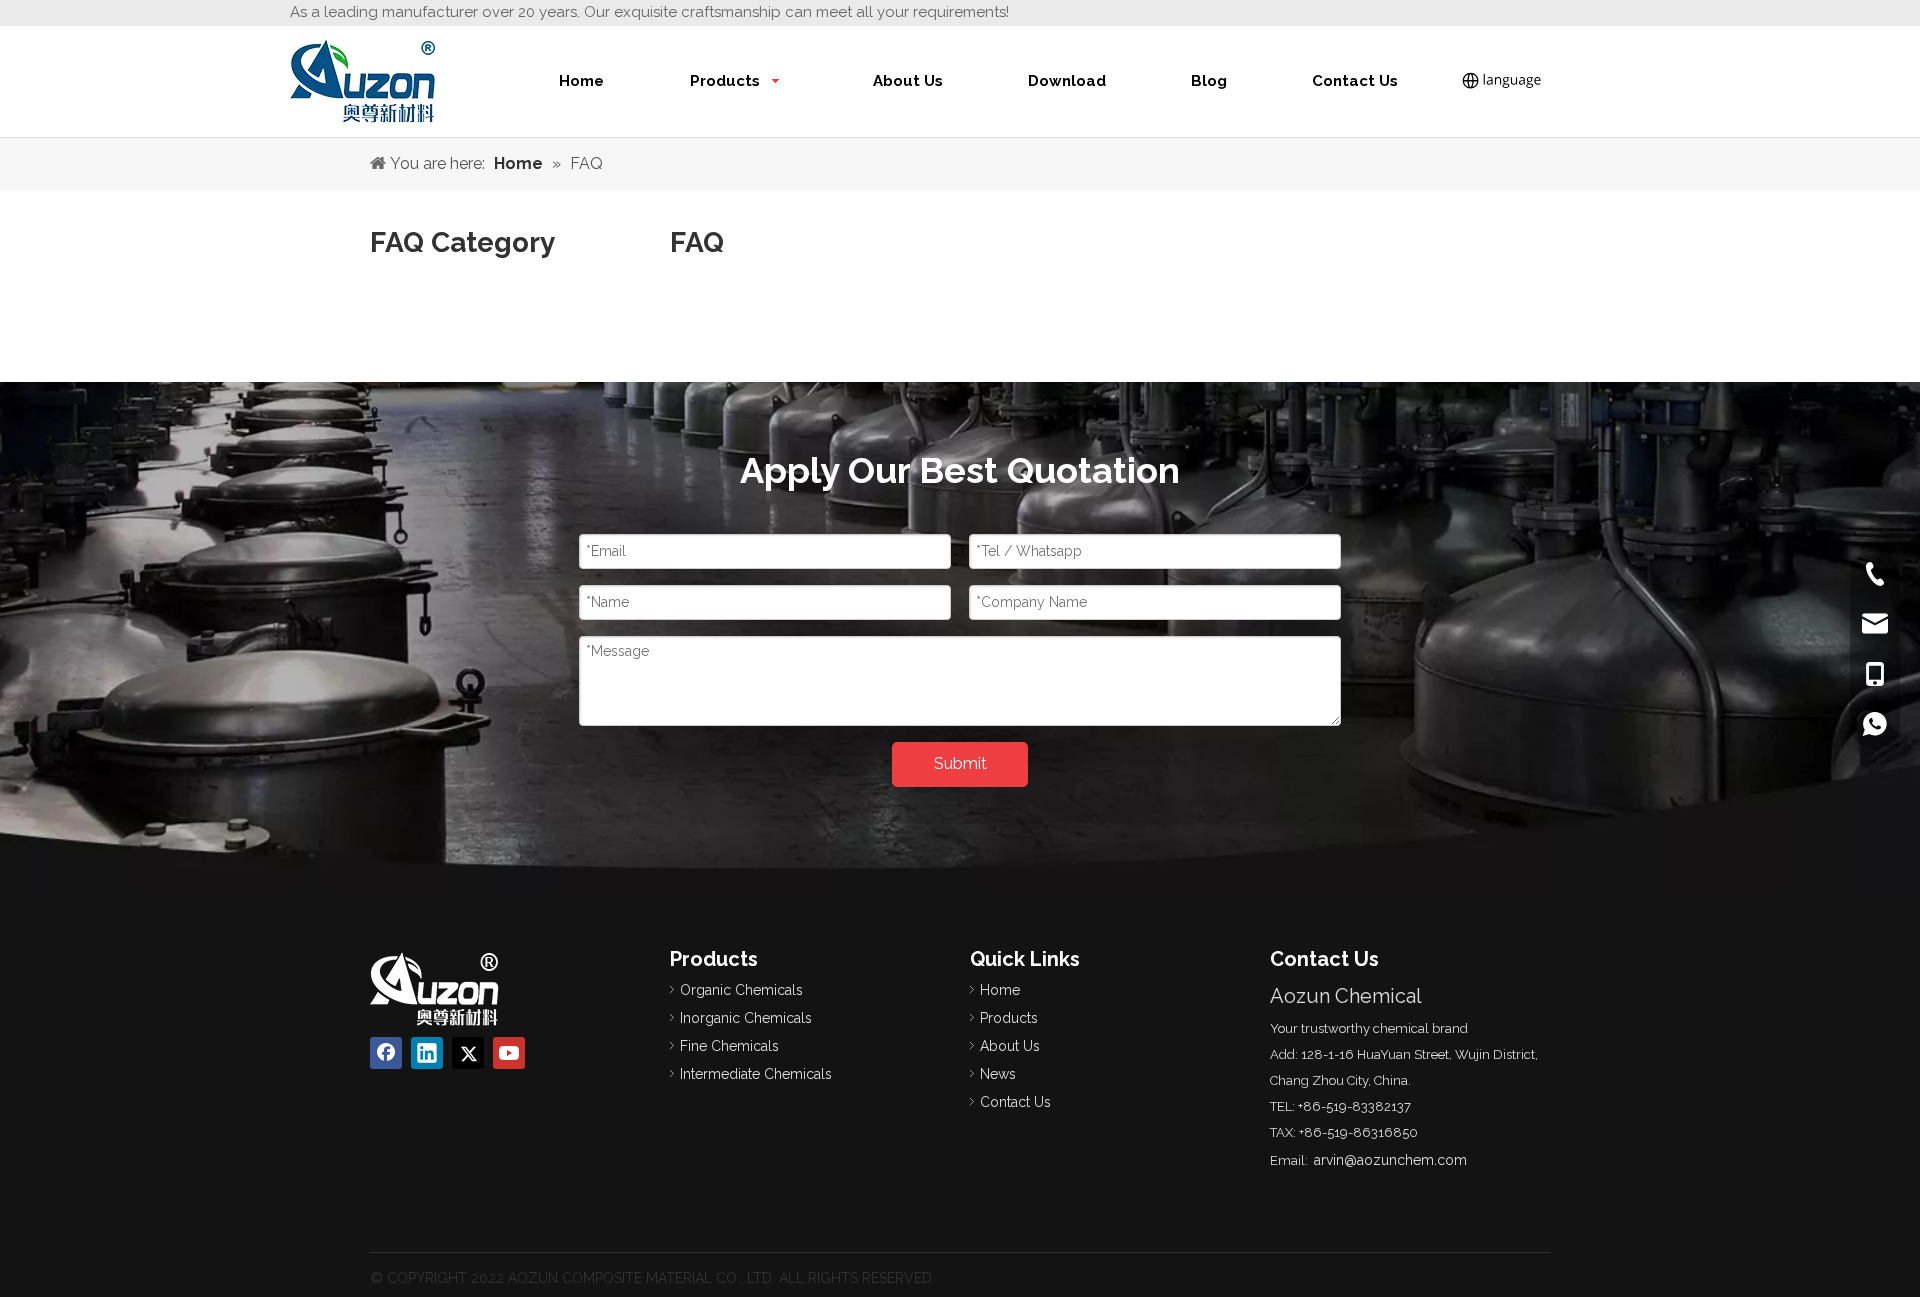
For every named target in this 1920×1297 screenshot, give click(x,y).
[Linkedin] (427, 1053)
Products (1009, 1018)
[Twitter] (468, 1053)
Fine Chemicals (729, 1046)
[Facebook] (386, 1053)
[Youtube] (509, 1053)
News (998, 1074)
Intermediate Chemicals (756, 1074)
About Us (1010, 1046)
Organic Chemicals (741, 990)
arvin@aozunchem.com (1390, 1160)
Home (1000, 990)
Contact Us (1015, 1102)
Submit (960, 763)
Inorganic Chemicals (746, 1018)
